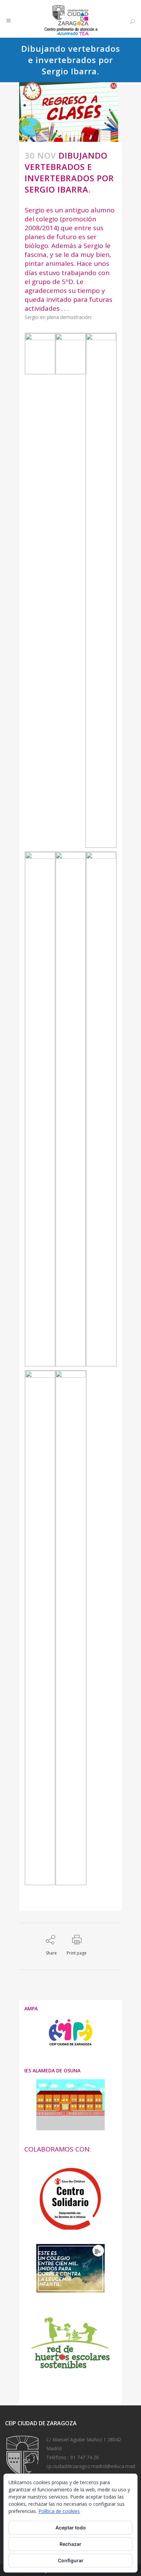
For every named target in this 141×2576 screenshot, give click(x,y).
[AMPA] (70, 2048)
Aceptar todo (71, 2528)
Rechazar (70, 2544)
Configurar (71, 2560)
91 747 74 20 (85, 2457)
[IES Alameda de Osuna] (70, 2105)
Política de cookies (59, 2511)
